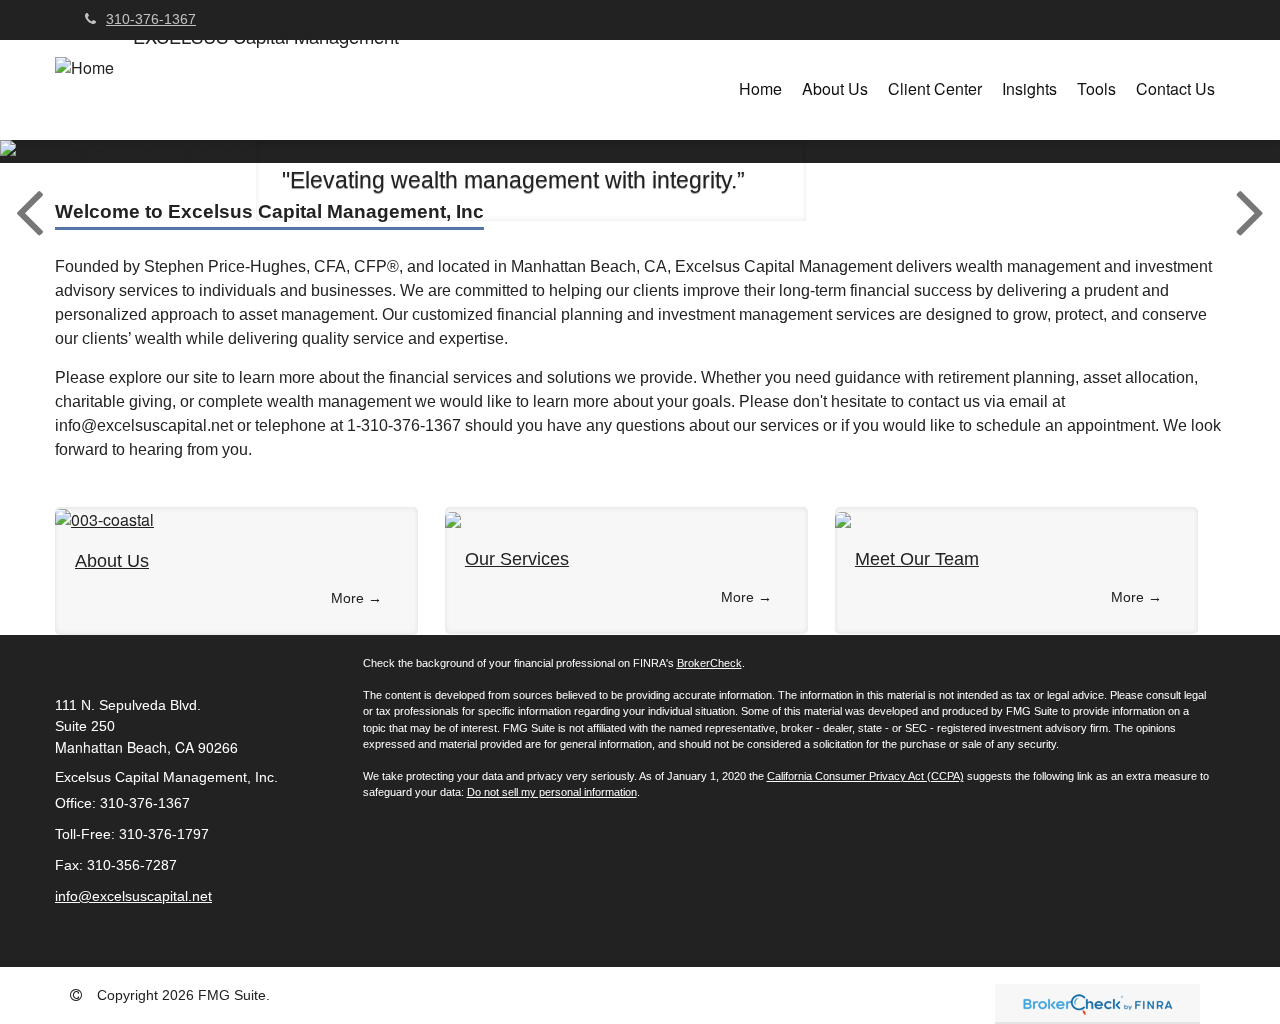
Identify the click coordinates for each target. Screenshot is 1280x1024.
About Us (112, 561)
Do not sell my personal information (552, 792)
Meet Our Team (917, 559)
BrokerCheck (709, 663)
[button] (835, 89)
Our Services (517, 559)
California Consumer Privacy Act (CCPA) (865, 776)
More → (356, 598)
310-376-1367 (151, 19)
